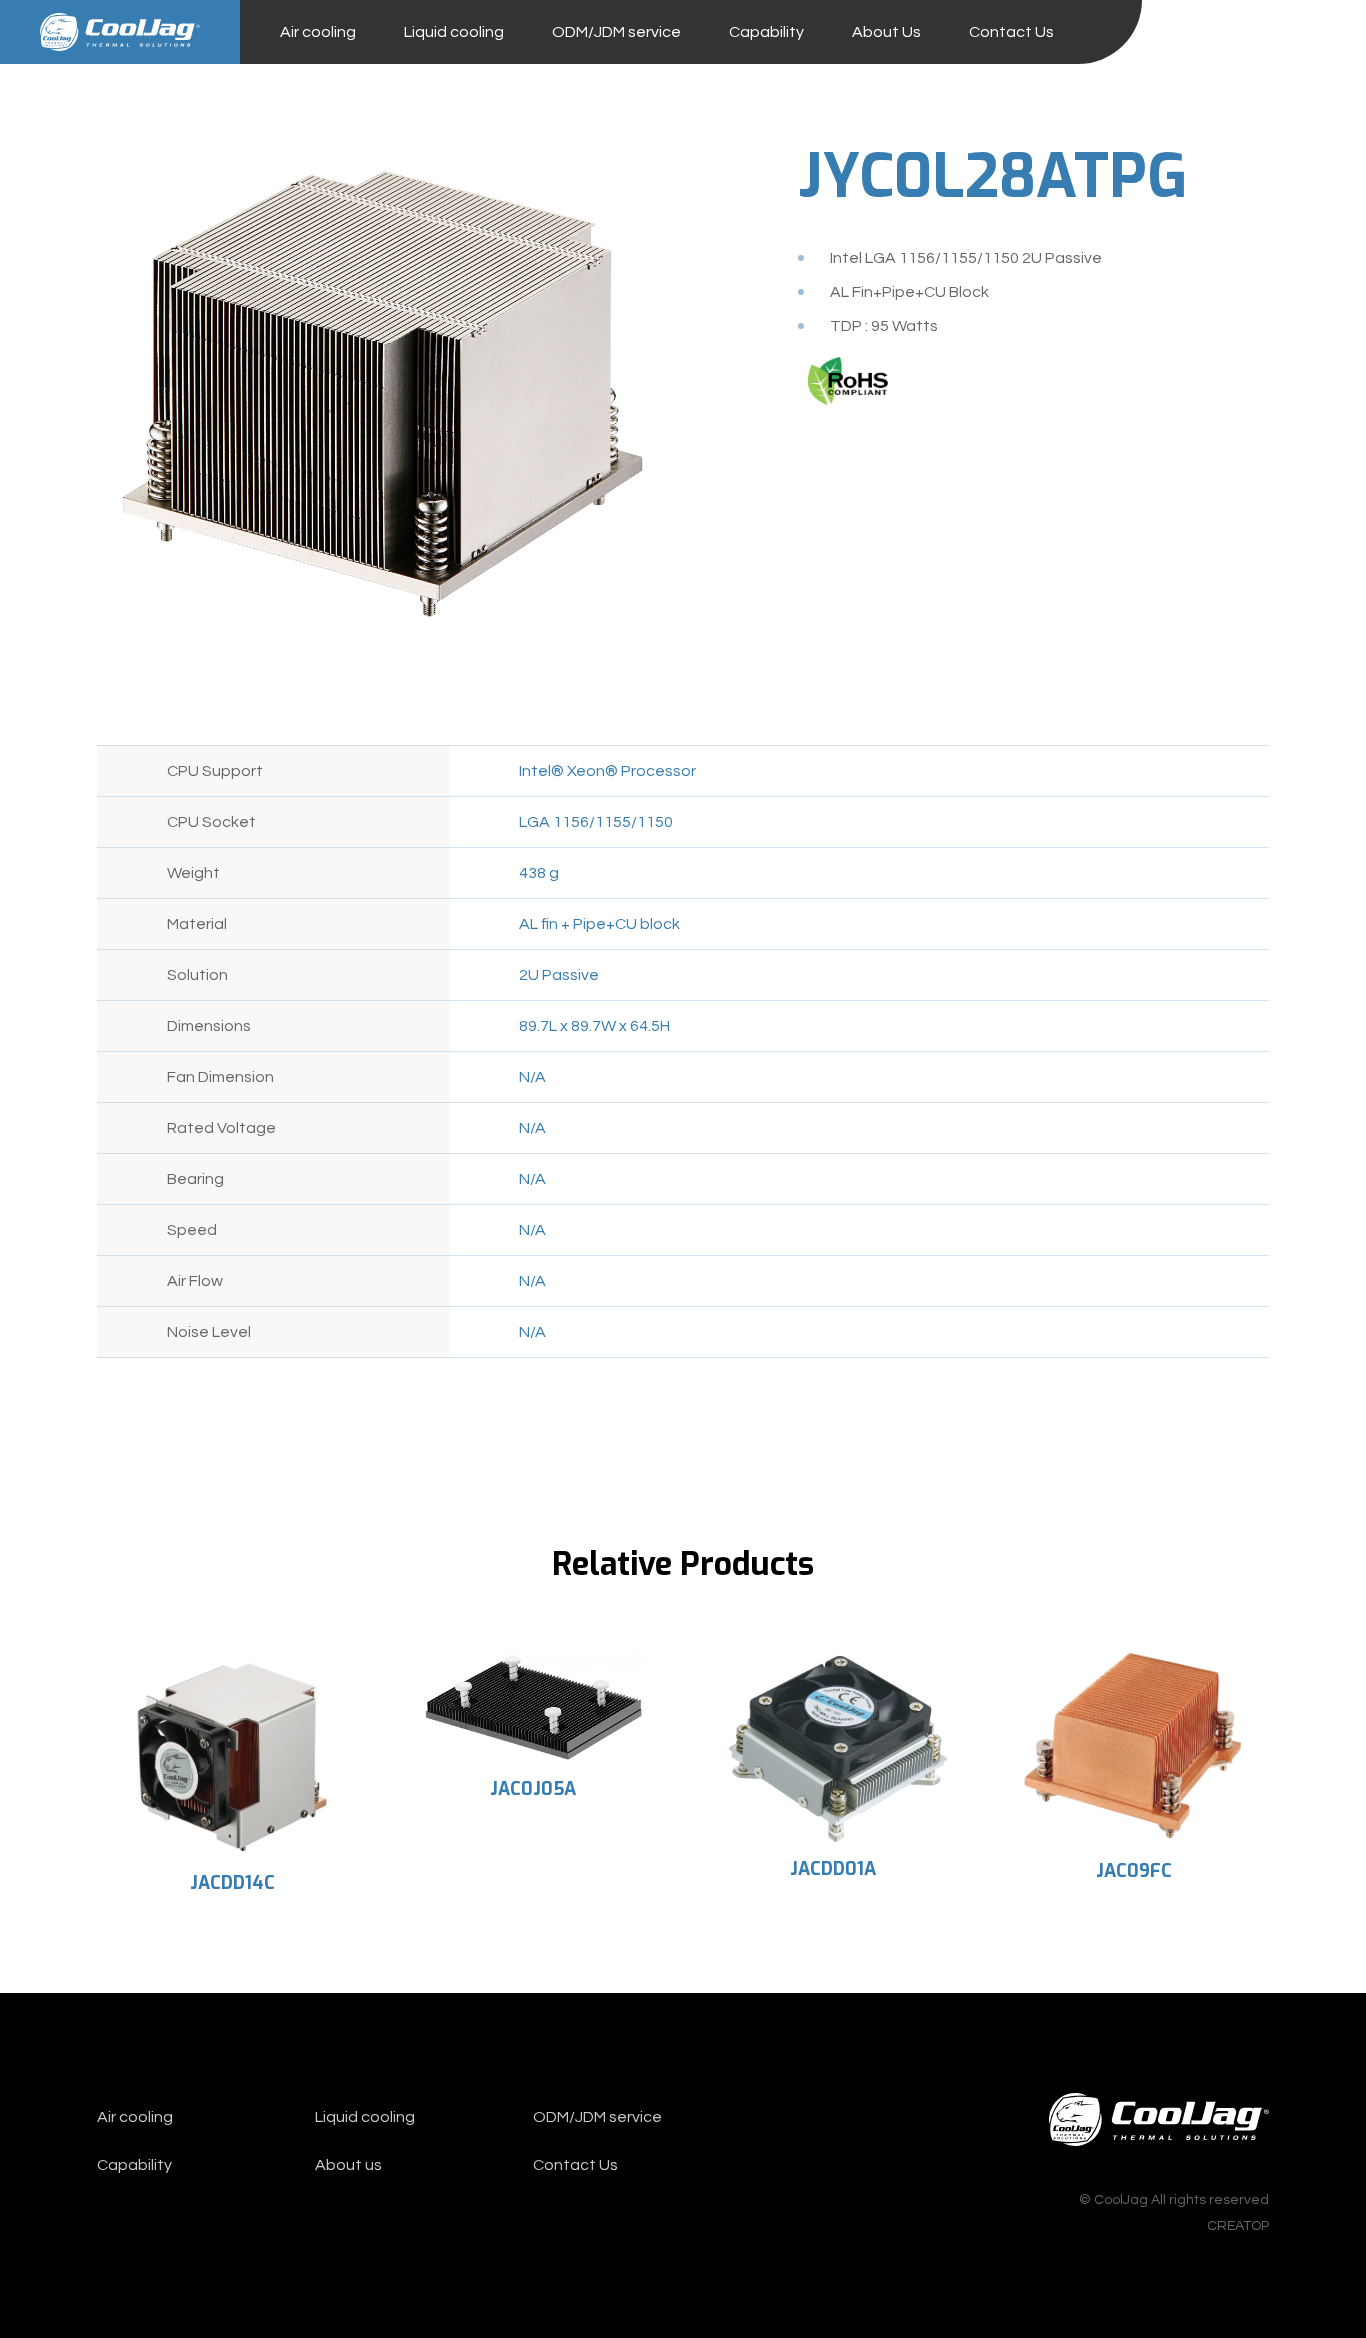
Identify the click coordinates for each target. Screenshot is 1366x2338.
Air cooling (318, 32)
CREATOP (1238, 2226)
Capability (766, 32)
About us (348, 2165)
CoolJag (120, 32)
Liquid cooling (454, 32)
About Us (886, 32)
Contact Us (1011, 32)
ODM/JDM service (616, 32)
